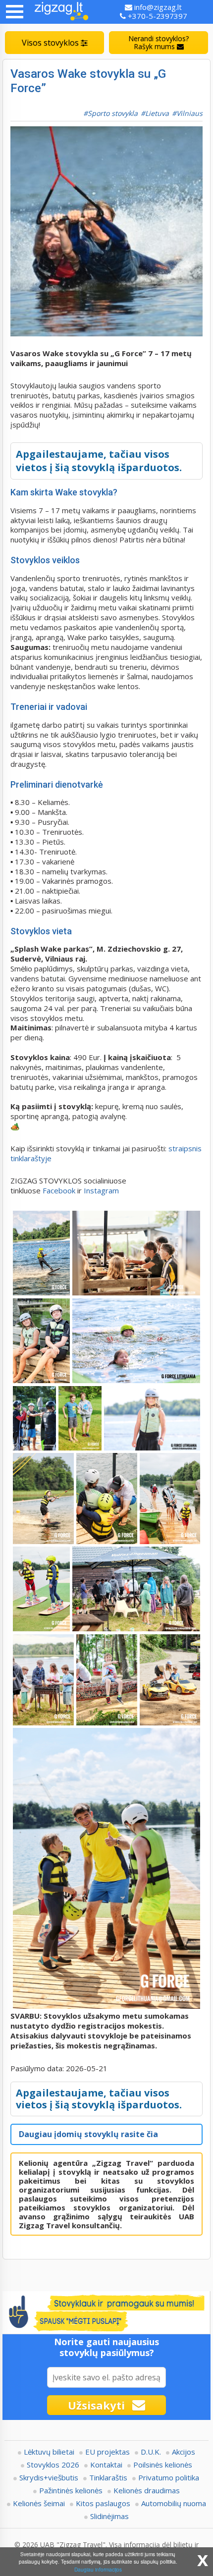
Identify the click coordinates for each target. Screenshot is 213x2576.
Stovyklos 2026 (53, 2465)
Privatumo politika (169, 2477)
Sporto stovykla (113, 113)
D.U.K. (151, 2452)
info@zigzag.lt (157, 7)
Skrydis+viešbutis (49, 2477)
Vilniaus (189, 113)
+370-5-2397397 (157, 16)
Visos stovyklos (51, 43)
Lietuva (157, 113)
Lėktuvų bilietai (49, 2452)
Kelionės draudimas (147, 2490)
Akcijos (184, 2452)
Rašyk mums (159, 42)
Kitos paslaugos (103, 2503)
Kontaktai (106, 2465)
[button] (15, 12)
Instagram (102, 1190)
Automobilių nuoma (174, 2503)
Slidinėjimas (109, 2516)
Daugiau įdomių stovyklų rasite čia (88, 2134)
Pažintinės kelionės (71, 2490)
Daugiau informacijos (98, 2569)
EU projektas (107, 2452)
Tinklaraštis (108, 2477)
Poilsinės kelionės (163, 2465)
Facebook (59, 1190)
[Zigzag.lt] (61, 12)
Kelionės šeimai (39, 2503)
